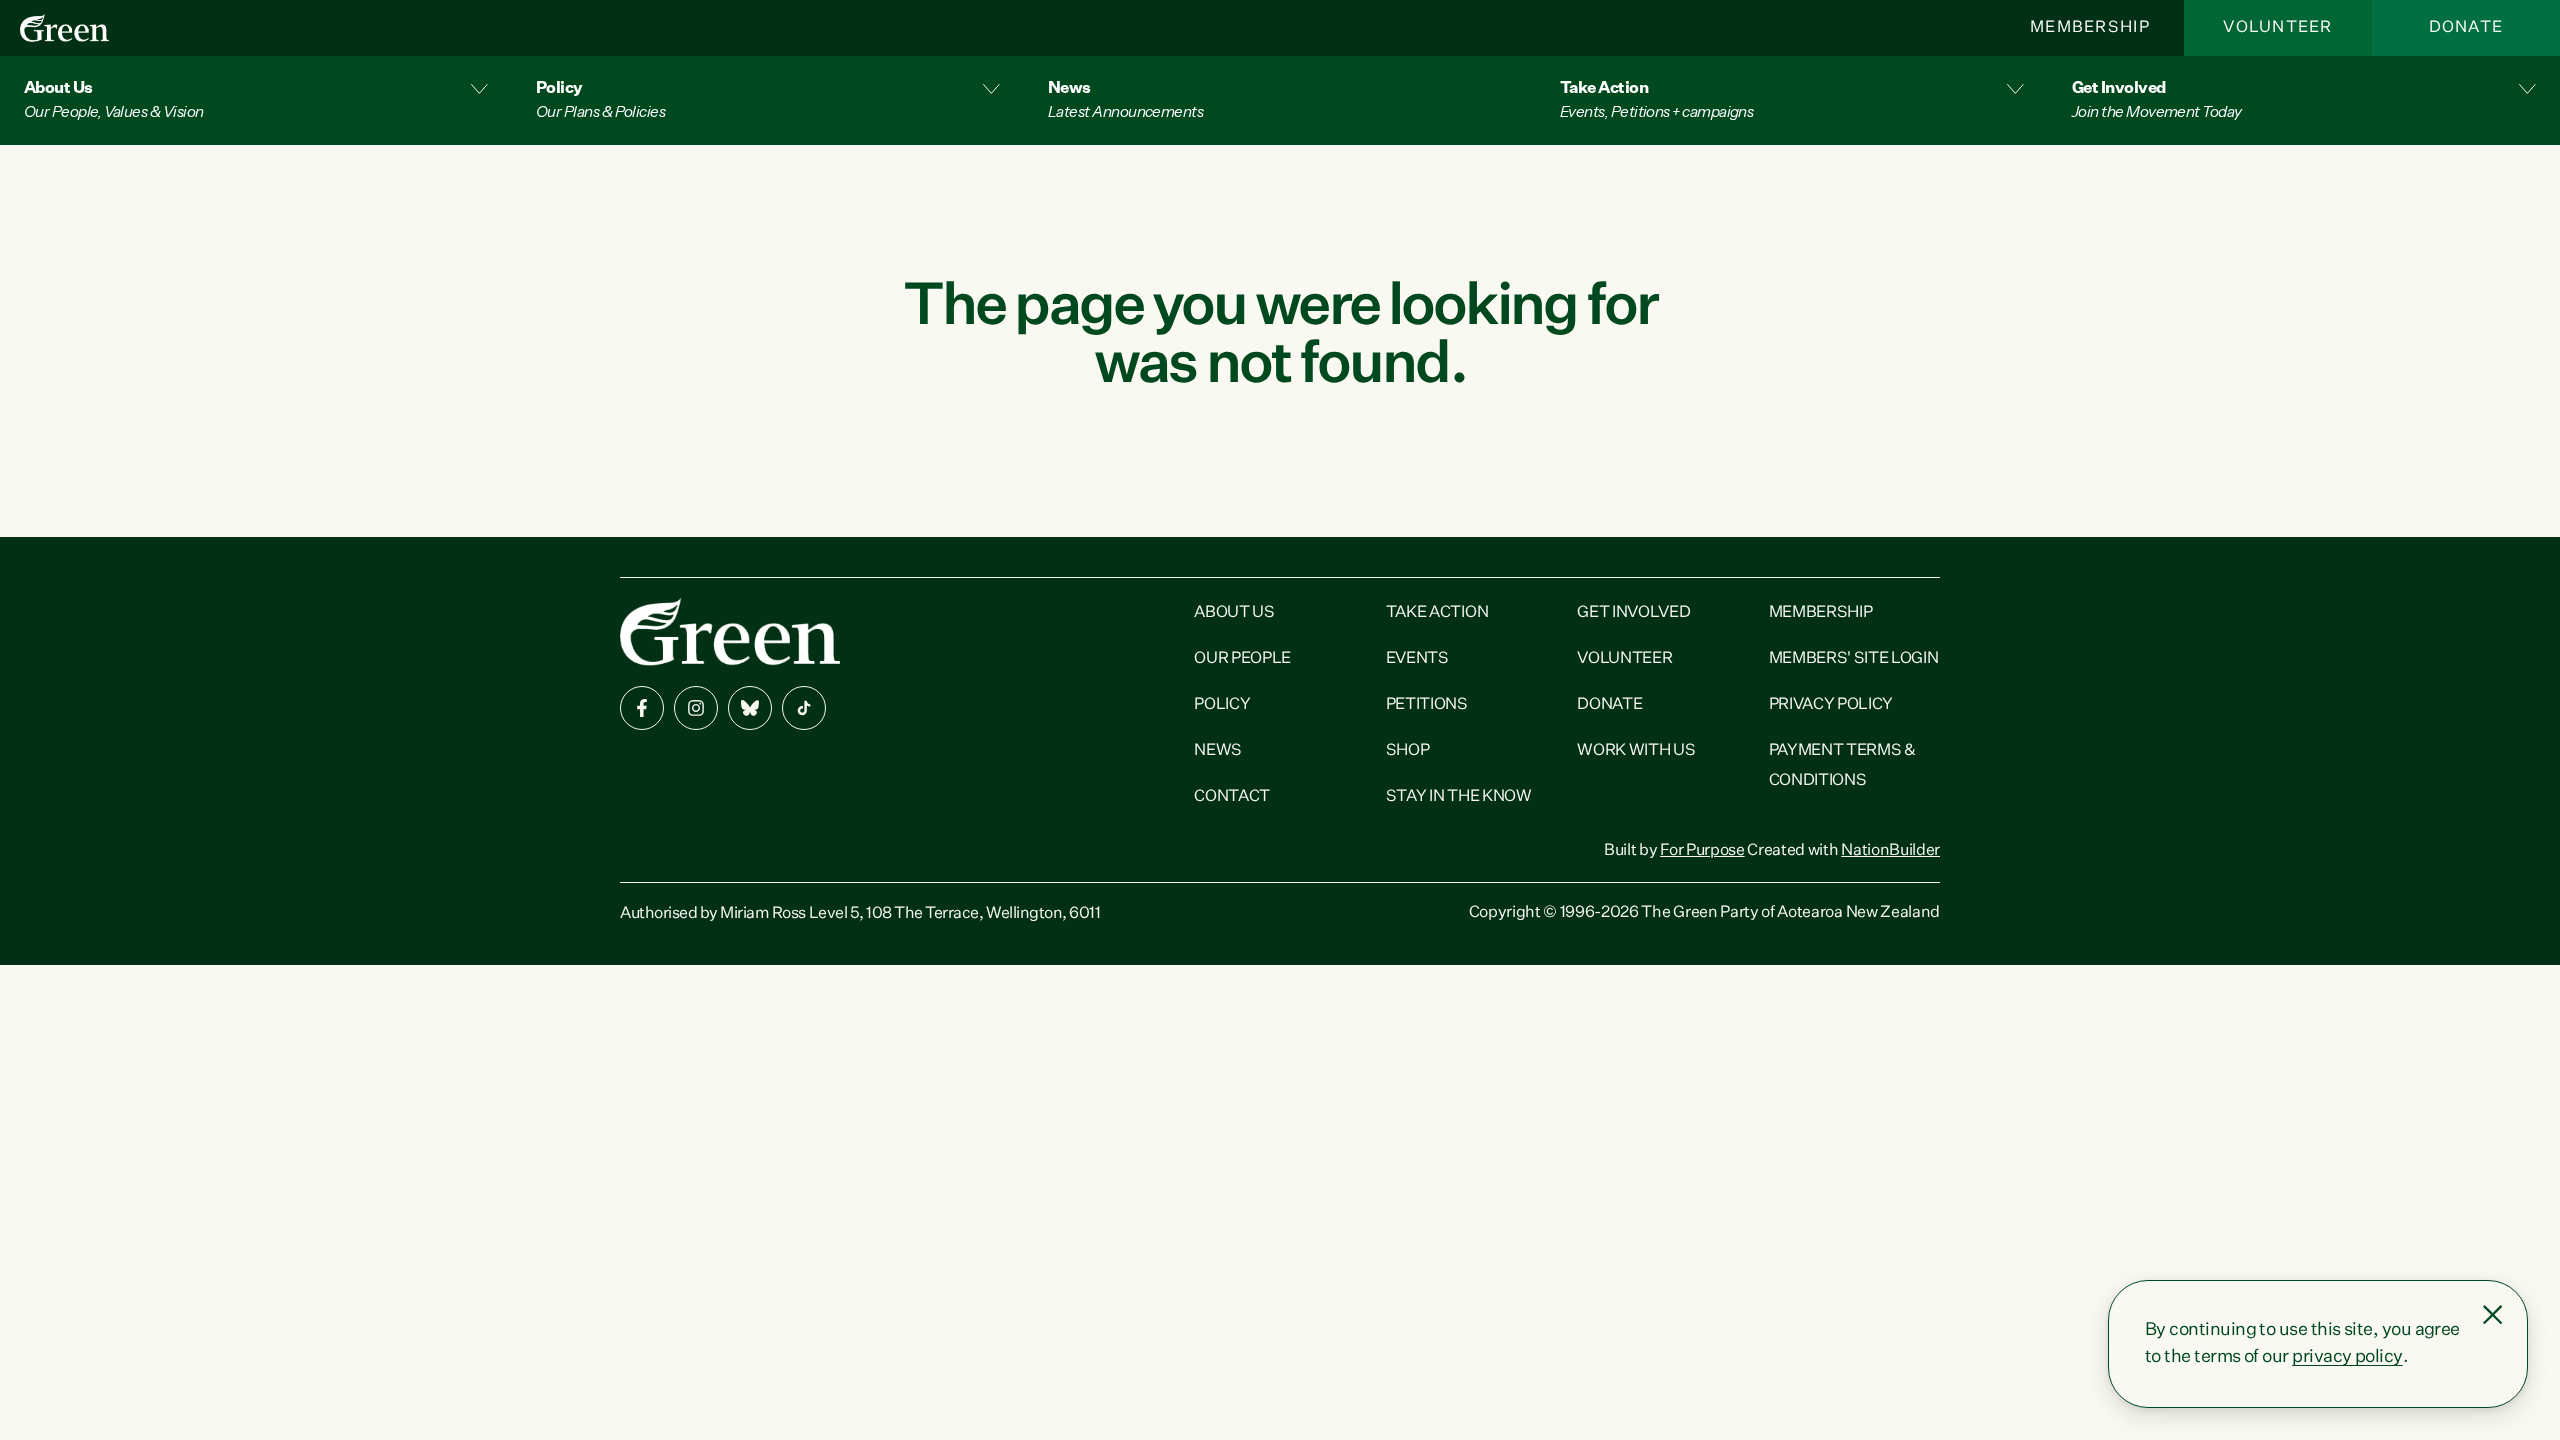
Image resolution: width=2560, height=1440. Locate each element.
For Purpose (1702, 851)
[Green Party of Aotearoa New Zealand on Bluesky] (750, 708)
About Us (1234, 613)
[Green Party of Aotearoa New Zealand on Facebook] (642, 708)
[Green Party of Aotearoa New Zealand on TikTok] (804, 708)
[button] (256, 100)
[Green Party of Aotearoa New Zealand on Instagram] (696, 708)
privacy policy (2347, 1357)
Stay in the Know (1459, 797)
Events (1417, 659)
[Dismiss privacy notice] (2493, 1315)
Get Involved (1633, 613)
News (1218, 751)
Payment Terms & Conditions (1842, 766)
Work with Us (1636, 751)
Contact (1232, 797)
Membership (2090, 28)
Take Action (1437, 613)
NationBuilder (1890, 851)
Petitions (1427, 705)
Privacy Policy (1831, 705)
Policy (1222, 705)
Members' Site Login (1854, 659)
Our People (1242, 659)
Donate (2466, 28)
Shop (1408, 751)
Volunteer (2278, 28)
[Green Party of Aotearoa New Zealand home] (730, 631)
